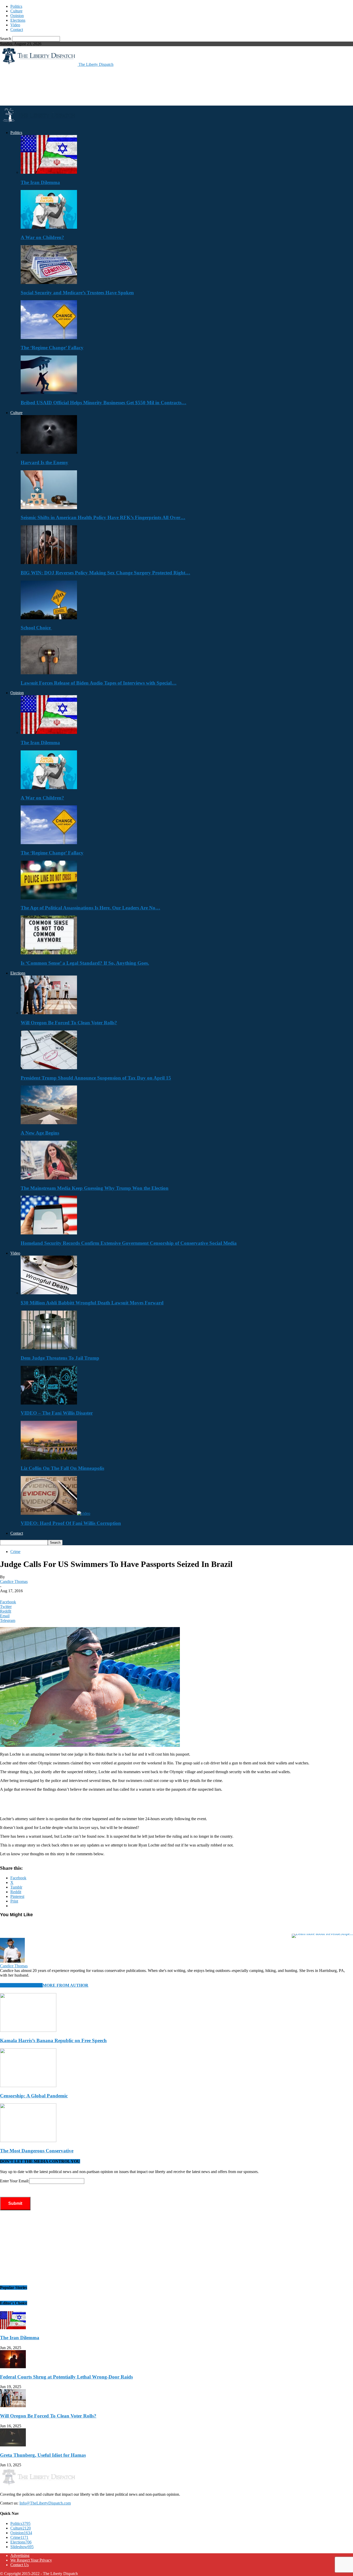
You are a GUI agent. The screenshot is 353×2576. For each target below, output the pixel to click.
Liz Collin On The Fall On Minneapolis (62, 1468)
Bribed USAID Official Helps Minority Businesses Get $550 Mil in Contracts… (103, 403)
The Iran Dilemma (40, 182)
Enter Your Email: (15, 2181)
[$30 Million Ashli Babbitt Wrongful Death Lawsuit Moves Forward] (49, 1293)
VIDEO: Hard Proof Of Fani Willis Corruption (71, 1523)
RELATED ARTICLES (21, 1985)
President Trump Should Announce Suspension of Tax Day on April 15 (96, 1078)
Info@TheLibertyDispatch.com (45, 2503)
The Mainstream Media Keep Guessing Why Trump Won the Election (95, 1188)
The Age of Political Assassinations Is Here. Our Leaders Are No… (90, 908)
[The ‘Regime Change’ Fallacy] (49, 338)
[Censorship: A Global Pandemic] (28, 2086)
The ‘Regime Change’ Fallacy (52, 348)
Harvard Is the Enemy (44, 462)
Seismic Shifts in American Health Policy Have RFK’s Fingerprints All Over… (103, 517)
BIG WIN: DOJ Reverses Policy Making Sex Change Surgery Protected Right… (105, 573)
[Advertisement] (94, 86)
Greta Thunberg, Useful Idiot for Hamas (43, 2455)
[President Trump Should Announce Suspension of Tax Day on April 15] (49, 1068)
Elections (18, 20)
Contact (17, 30)
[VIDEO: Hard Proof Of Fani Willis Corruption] (55, 1513)
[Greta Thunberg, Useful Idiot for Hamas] (13, 2445)
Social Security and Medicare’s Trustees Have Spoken (77, 293)
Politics (16, 6)
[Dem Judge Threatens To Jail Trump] (49, 1348)
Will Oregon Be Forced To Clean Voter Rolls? (69, 1023)
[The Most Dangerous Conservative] (28, 2141)
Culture (16, 11)
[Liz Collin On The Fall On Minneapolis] (49, 1458)
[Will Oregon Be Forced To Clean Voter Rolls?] (49, 1013)
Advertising (20, 2555)
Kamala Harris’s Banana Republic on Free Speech (53, 2040)
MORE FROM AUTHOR (66, 1985)
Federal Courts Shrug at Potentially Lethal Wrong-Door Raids (66, 2377)
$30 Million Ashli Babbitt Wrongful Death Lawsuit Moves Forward (92, 1303)
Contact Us (20, 2565)
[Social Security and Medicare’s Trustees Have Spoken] (49, 283)
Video (15, 25)
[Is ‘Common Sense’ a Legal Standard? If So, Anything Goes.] (49, 953)
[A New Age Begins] (49, 1123)
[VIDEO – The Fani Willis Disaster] (49, 1403)
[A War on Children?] (49, 227)
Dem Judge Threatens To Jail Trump (60, 1358)
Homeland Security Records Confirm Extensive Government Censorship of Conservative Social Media (129, 1243)
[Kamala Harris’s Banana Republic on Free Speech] (28, 2030)
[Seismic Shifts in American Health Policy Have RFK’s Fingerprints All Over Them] (49, 508)
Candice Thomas (14, 1582)
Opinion (17, 16)
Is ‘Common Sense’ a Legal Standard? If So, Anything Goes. (85, 963)
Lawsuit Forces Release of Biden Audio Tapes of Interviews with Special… (99, 683)
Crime (15, 1552)
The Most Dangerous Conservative (37, 2151)
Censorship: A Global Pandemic (34, 2096)
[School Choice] (49, 618)
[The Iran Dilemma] (49, 172)
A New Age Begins (40, 1133)
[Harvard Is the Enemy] (49, 452)
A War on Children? (42, 237)
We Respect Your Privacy (31, 2560)
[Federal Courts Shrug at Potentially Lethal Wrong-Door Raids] (13, 2367)
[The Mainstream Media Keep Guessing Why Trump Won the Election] (49, 1178)
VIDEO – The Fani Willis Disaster (57, 1413)
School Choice (36, 628)
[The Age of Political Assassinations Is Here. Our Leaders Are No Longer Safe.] (49, 898)
